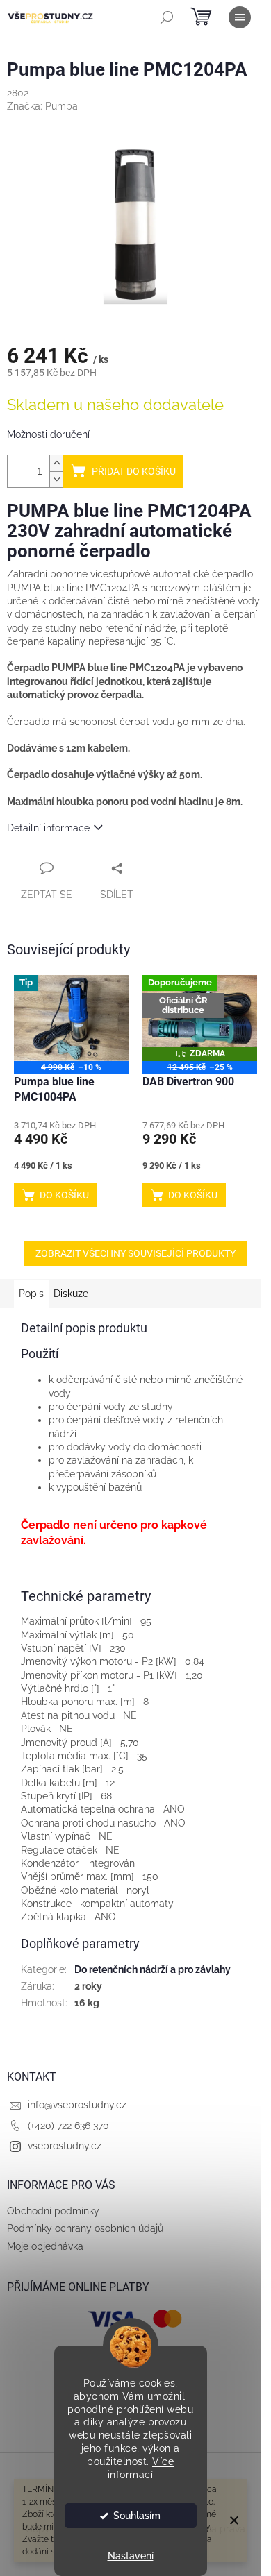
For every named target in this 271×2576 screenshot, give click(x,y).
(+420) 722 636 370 (68, 2126)
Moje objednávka (45, 2246)
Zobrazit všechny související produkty (135, 1253)
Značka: (42, 106)
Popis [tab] (31, 1294)
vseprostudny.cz (65, 2146)
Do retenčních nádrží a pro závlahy (153, 1969)
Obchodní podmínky (53, 2211)
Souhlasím (137, 2516)
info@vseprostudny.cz (77, 2105)
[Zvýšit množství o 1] (56, 463)
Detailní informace (48, 828)
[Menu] (240, 17)
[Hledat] (167, 17)
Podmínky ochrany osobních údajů (85, 2228)
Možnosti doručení (48, 434)
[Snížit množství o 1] (56, 479)
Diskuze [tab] (71, 1294)
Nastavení (131, 2556)
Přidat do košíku (134, 471)
